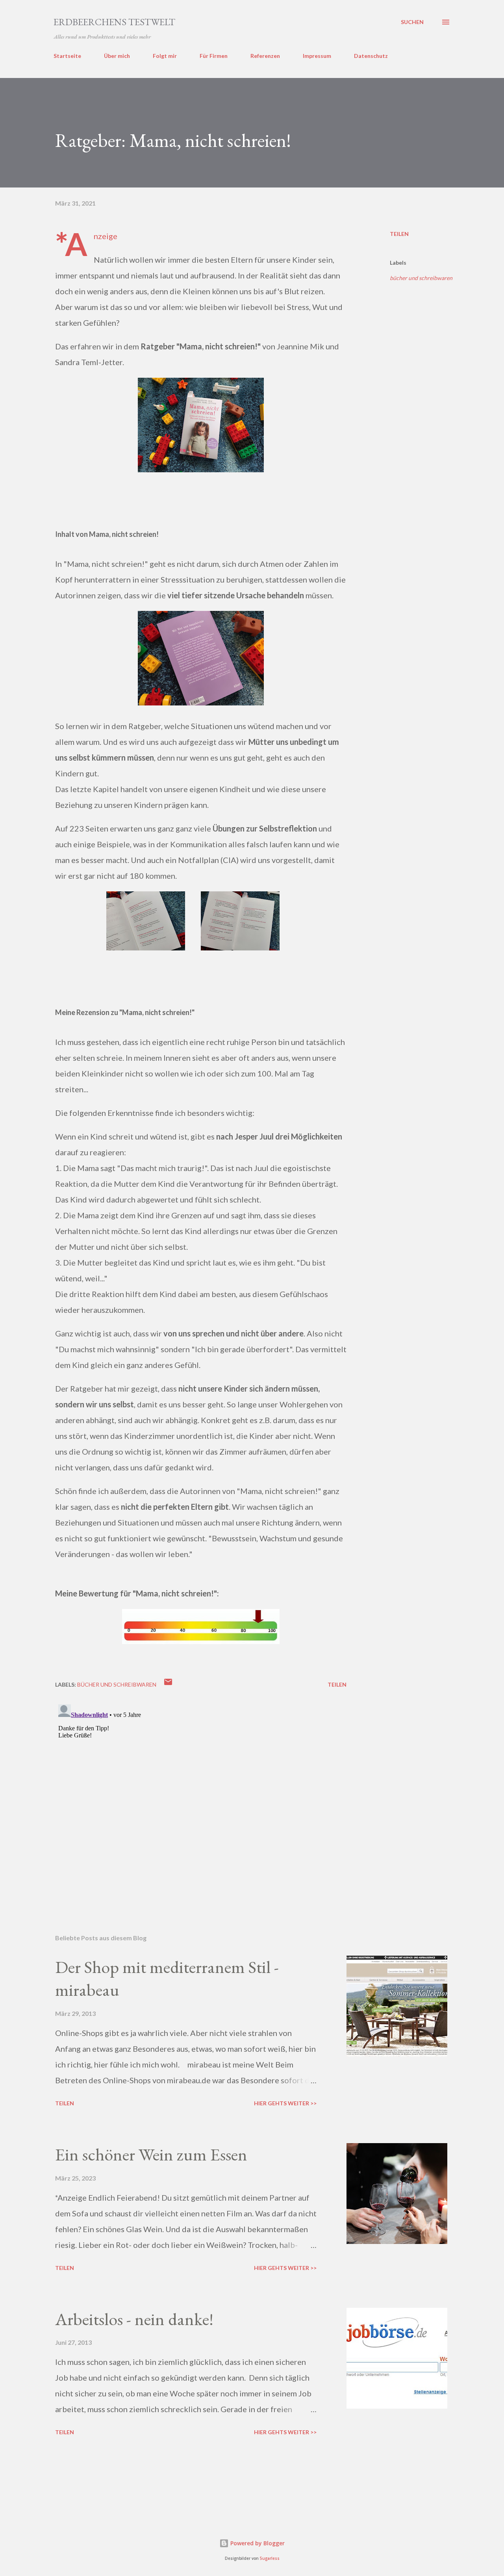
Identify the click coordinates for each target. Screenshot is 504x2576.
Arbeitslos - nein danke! (134, 2319)
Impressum (317, 56)
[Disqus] (201, 1800)
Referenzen (265, 56)
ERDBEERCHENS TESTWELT (114, 22)
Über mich (117, 56)
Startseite (67, 56)
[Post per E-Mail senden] (168, 1684)
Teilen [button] (399, 234)
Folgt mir (165, 56)
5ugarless (270, 2558)
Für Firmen (214, 56)
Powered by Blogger (257, 2543)
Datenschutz (371, 56)
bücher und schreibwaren (421, 278)
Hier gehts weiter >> (285, 2103)
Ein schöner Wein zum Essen (151, 2154)
